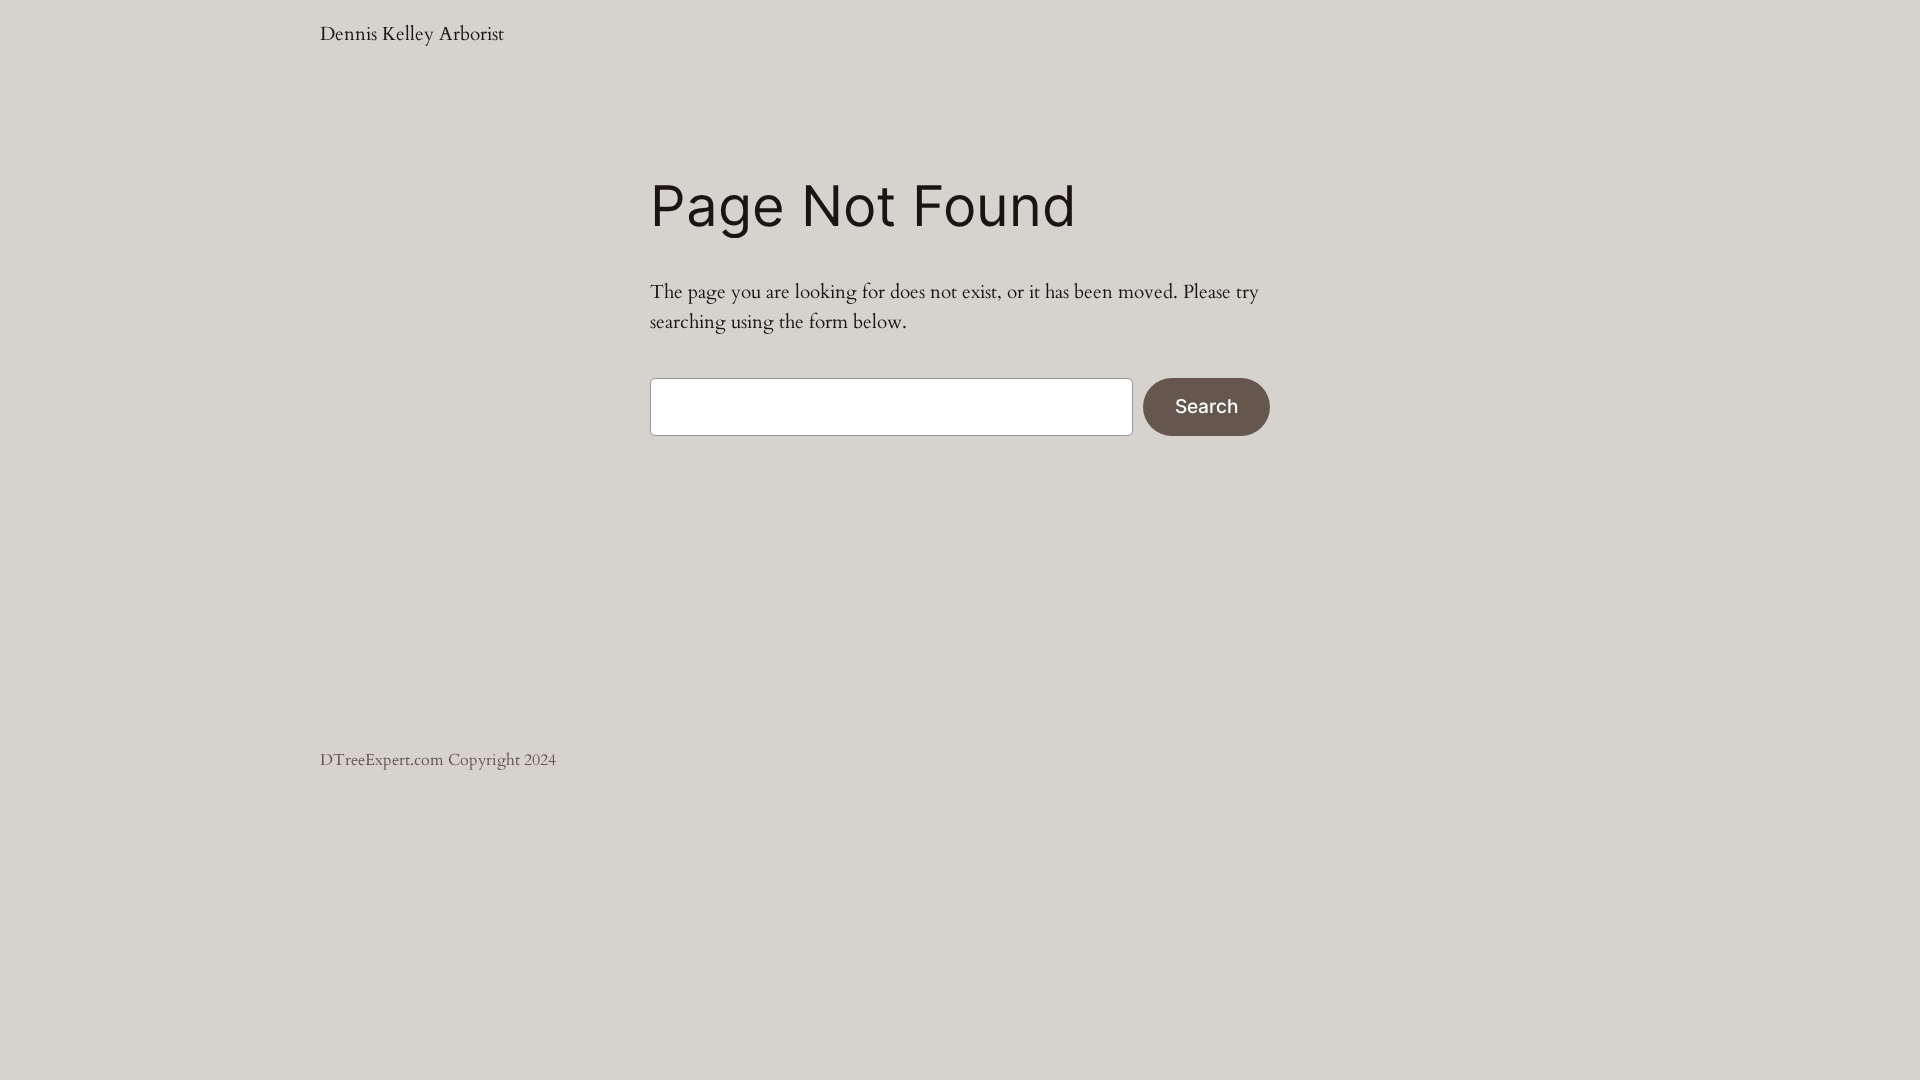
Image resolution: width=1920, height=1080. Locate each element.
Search (1206, 406)
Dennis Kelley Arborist (412, 34)
